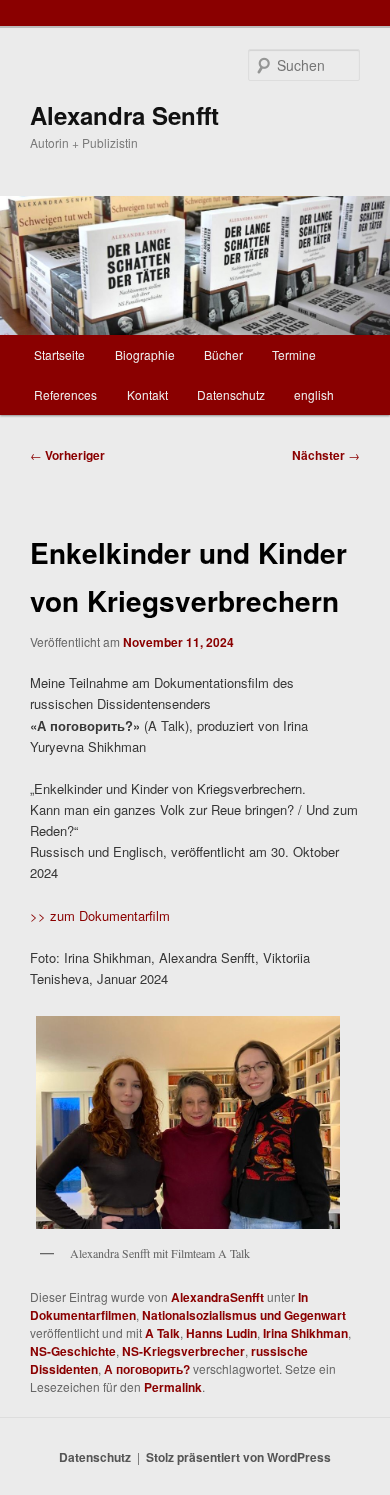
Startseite (59, 354)
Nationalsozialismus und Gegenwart (244, 1315)
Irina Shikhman (305, 1333)
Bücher (223, 354)
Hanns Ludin (221, 1333)
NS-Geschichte (73, 1351)
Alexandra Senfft (124, 115)
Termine (294, 354)
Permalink (173, 1387)
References (65, 394)
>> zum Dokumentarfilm (100, 915)
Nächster (326, 455)
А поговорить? (147, 1369)
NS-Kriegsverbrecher (183, 1351)
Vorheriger (67, 455)
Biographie (145, 354)
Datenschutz (231, 394)
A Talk (162, 1333)
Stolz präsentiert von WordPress (238, 1457)
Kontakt (147, 394)
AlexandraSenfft (217, 1297)
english (314, 394)
